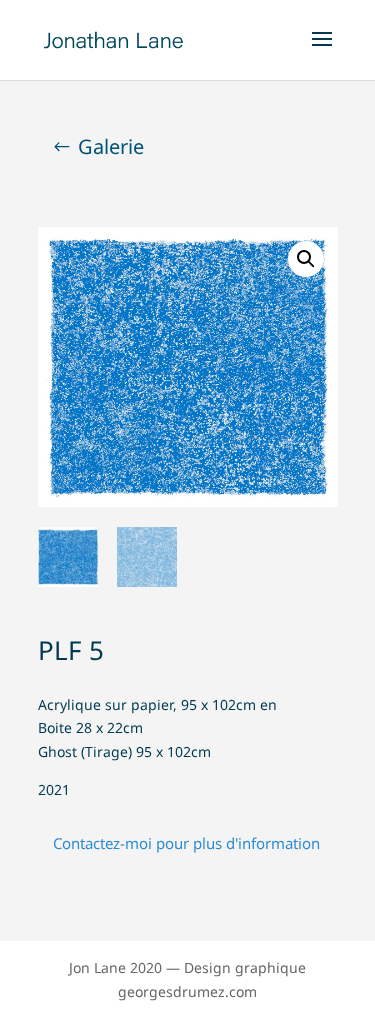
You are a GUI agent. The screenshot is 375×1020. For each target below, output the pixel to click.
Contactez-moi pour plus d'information (186, 843)
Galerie (111, 146)
